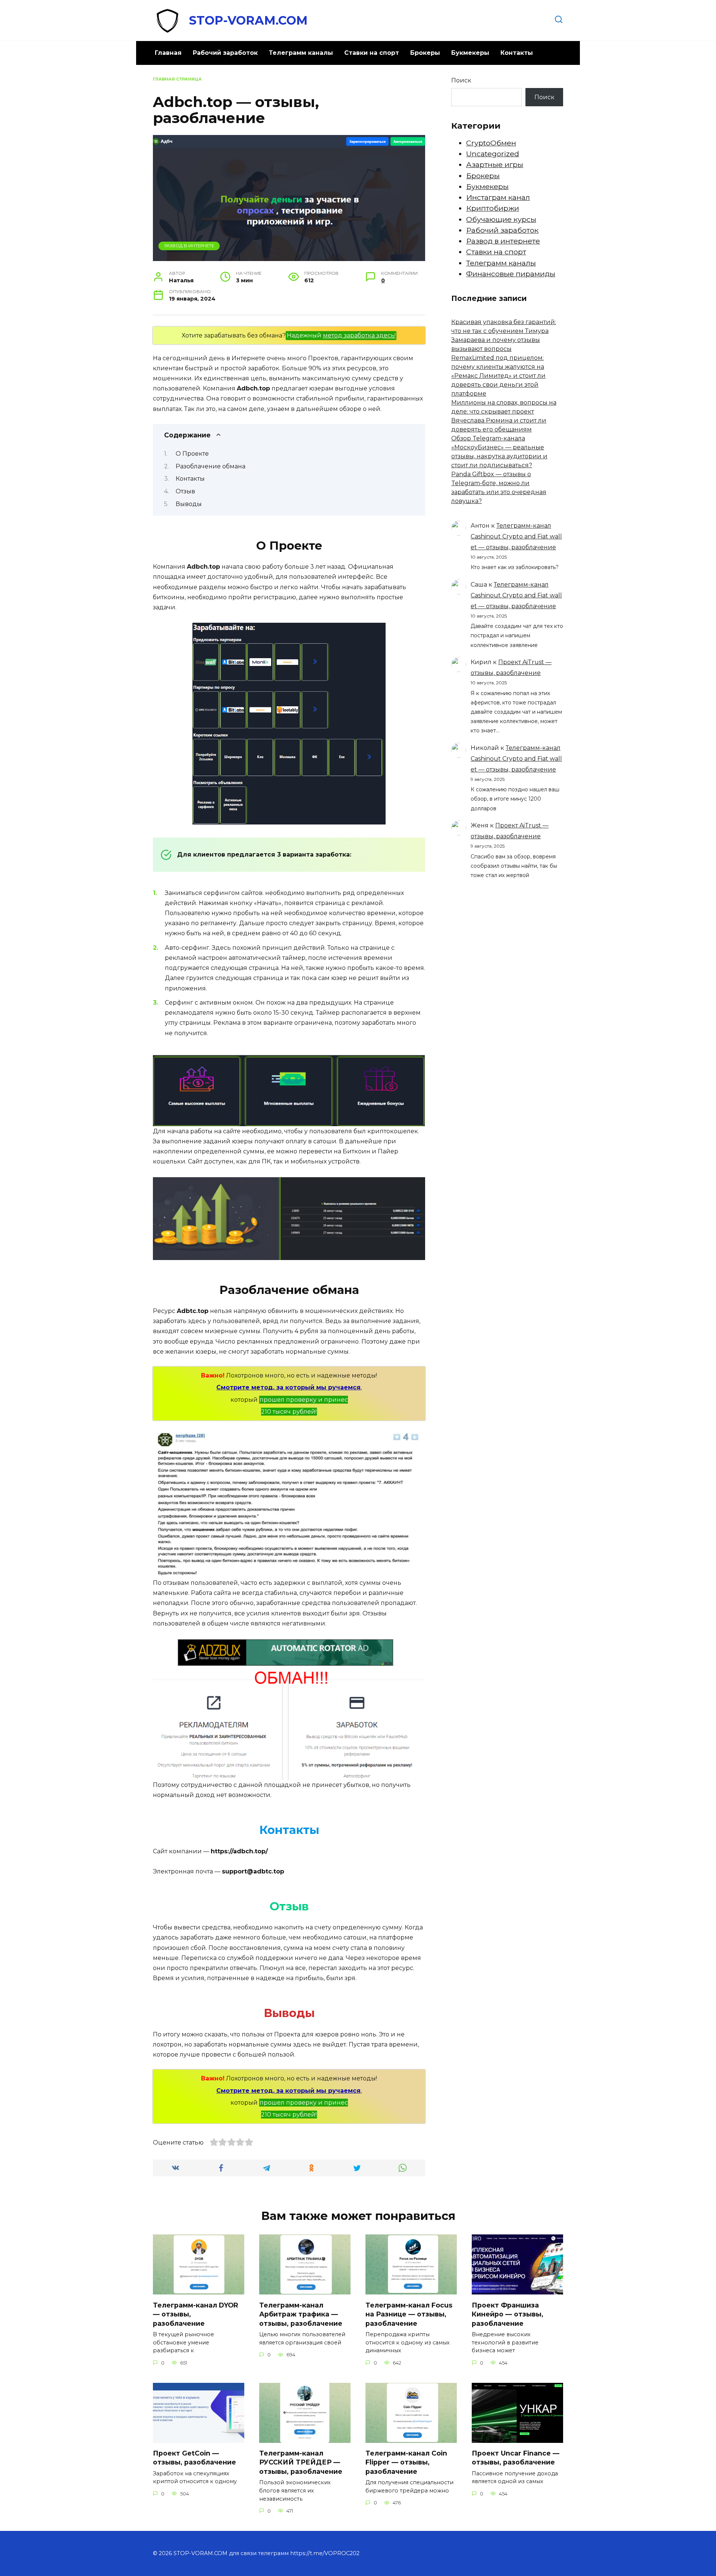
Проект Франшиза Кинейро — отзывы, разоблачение (508, 2314)
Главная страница (177, 79)
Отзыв (185, 491)
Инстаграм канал (498, 197)
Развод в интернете (189, 246)
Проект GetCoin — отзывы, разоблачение (194, 2458)
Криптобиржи (493, 208)
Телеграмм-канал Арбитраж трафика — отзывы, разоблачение (301, 2314)
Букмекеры (470, 53)
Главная (168, 53)
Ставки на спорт (372, 53)
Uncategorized (493, 154)
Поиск (461, 80)
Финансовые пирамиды (511, 274)
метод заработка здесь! (359, 335)
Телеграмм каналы (301, 53)
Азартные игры (495, 164)
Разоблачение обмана (211, 466)
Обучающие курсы (501, 219)
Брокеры (425, 53)
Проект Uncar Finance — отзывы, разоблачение (516, 2458)
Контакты (517, 53)
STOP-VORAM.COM (248, 20)
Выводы (189, 504)
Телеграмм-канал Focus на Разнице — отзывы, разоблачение (409, 2314)
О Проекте (192, 454)
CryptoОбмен (491, 143)
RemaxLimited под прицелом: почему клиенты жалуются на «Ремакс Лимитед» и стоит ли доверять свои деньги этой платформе (498, 376)
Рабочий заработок (225, 53)
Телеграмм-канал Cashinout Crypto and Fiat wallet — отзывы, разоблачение (516, 536)
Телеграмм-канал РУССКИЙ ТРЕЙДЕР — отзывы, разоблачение (301, 2462)
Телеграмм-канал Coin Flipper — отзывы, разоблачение (406, 2462)
